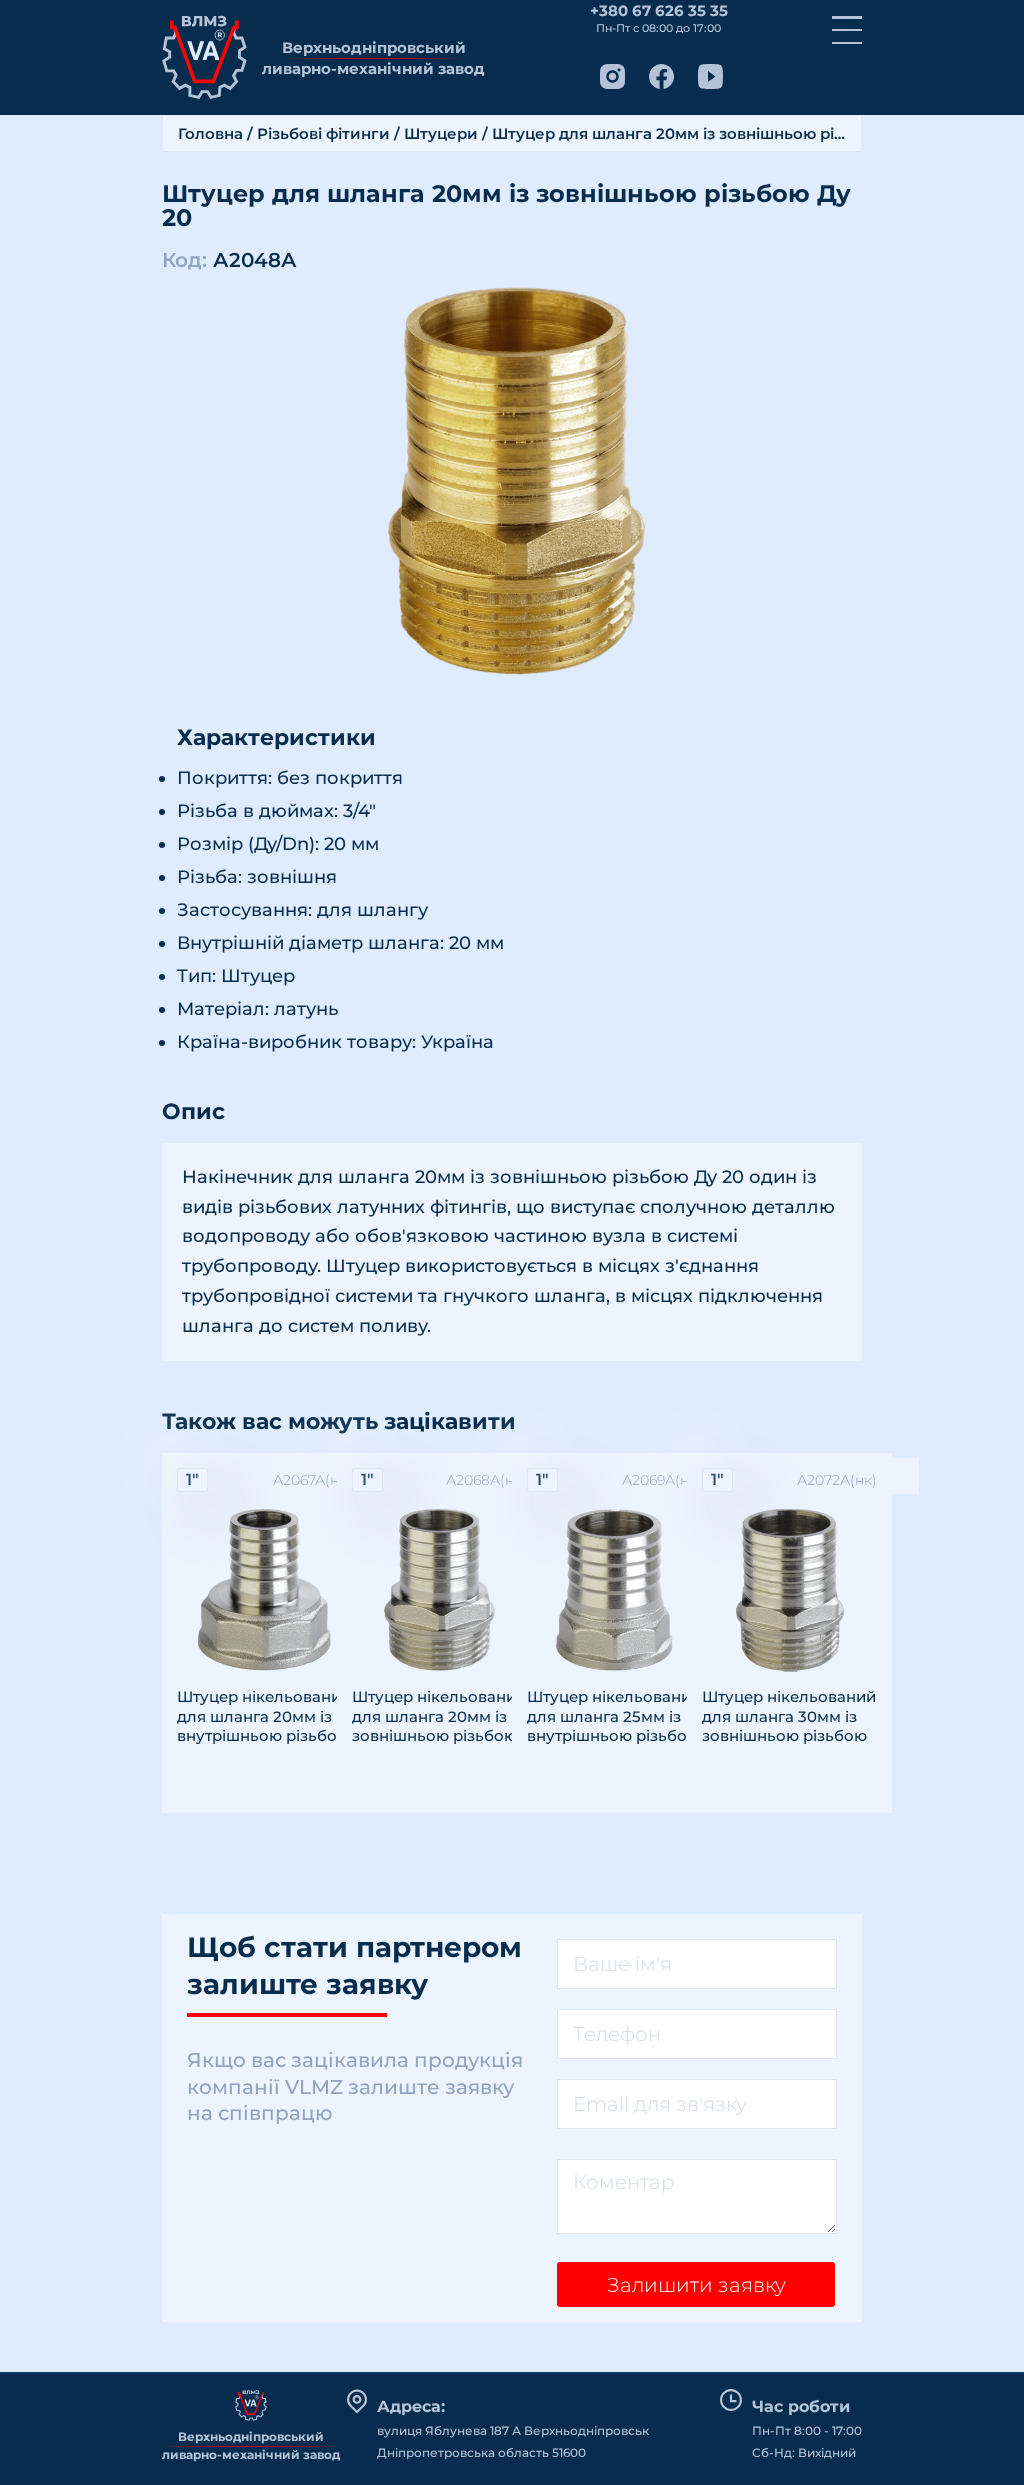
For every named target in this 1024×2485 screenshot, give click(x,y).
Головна (210, 133)
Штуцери (441, 133)
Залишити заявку (696, 2285)
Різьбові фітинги (323, 133)
